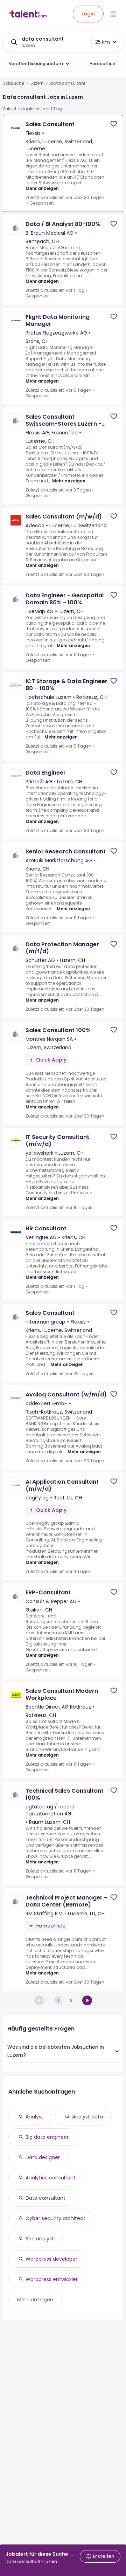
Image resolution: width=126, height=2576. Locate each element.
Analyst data (87, 2117)
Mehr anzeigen (42, 188)
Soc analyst (40, 2239)
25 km (103, 42)
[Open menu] (113, 14)
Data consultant (45, 2198)
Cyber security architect (55, 2218)
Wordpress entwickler (52, 2279)
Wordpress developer (51, 2259)
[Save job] (114, 124)
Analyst (34, 2117)
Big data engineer (47, 2137)
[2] (87, 2000)
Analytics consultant (51, 2178)
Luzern (37, 83)
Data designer (43, 2157)
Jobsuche (13, 83)
